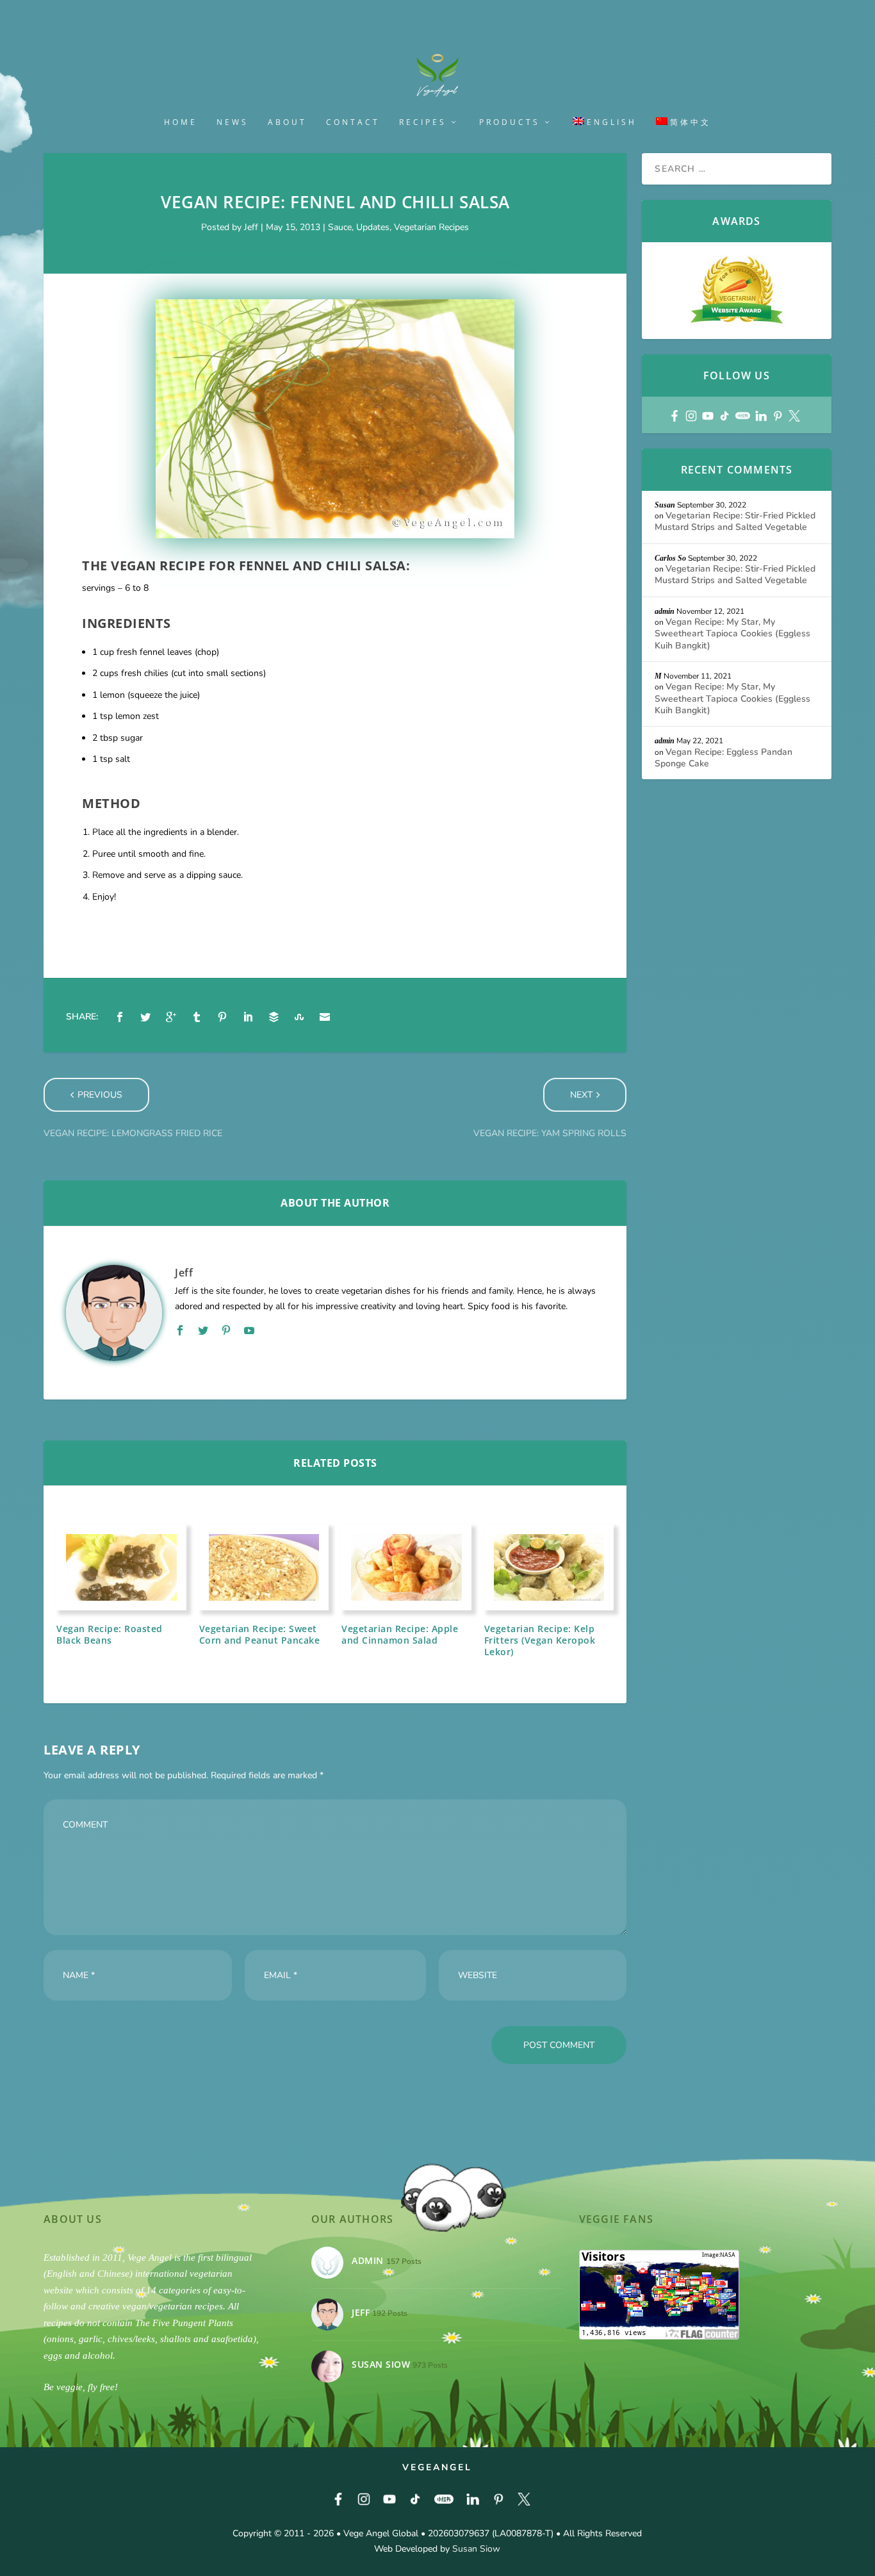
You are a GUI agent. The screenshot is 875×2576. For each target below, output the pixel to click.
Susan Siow (476, 2549)
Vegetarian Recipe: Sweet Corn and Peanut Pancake (260, 1634)
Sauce (340, 227)
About (287, 122)
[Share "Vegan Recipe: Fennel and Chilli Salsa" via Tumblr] (197, 1017)
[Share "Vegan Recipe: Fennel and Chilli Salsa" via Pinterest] (222, 1017)
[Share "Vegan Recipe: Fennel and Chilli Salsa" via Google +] (171, 1017)
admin (665, 611)
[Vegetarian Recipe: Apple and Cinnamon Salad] (406, 1567)
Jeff (251, 227)
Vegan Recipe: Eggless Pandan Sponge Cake (724, 758)
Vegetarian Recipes (431, 227)
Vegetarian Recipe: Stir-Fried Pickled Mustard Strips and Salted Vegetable (735, 521)
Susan (665, 505)
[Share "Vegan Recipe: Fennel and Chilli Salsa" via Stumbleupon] (299, 1017)
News (233, 122)
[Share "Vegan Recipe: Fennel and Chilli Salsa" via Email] (325, 1017)
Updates (373, 227)
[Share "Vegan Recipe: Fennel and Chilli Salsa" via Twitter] (145, 1017)
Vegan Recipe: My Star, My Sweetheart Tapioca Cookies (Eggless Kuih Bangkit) (732, 633)
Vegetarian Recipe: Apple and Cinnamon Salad (400, 1634)
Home (181, 122)
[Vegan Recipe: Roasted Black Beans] (121, 1567)
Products (510, 122)
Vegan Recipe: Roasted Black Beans (110, 1634)
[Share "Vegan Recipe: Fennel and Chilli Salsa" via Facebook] (120, 1017)
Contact (353, 122)
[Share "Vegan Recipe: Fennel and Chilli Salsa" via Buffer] (274, 1017)
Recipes (423, 122)
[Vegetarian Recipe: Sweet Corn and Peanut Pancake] (264, 1567)
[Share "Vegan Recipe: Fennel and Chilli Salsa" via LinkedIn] (248, 1017)
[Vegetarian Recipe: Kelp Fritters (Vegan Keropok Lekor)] (549, 1567)
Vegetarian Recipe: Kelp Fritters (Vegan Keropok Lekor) (540, 1640)
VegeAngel (437, 2467)
